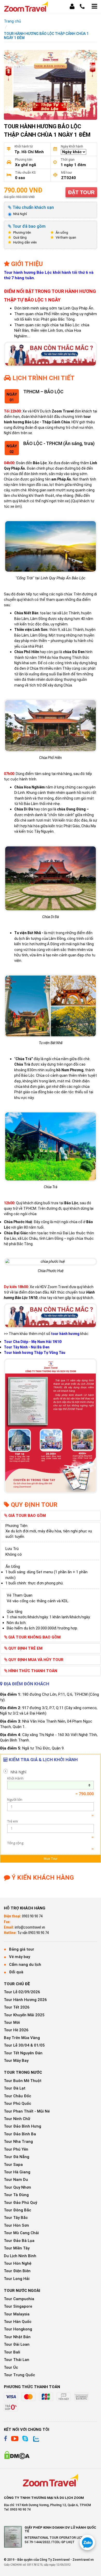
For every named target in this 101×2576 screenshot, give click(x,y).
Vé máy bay (20, 1957)
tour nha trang (18, 2142)
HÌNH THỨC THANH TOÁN (32, 1671)
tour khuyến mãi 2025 (24, 2015)
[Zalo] (35, 2439)
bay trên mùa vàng (22, 2038)
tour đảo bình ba (20, 2134)
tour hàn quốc (18, 2322)
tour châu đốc (17, 2096)
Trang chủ (12, 21)
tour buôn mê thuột (23, 2081)
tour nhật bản (17, 2337)
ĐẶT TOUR (81, 192)
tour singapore (18, 2306)
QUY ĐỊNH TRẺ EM (25, 1648)
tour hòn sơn (16, 2225)
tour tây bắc (16, 2218)
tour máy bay (16, 2061)
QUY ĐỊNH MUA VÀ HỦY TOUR (35, 1660)
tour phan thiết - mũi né (27, 2111)
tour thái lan (17, 2360)
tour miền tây (17, 2248)
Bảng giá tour (22, 1949)
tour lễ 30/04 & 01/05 (24, 2045)
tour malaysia (17, 2314)
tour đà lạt (15, 2088)
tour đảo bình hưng (23, 2126)
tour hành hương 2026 (25, 2000)
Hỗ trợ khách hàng (25, 1908)
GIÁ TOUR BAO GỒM (27, 1516)
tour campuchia (19, 2299)
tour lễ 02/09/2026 (22, 1992)
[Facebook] (6, 2439)
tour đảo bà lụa (19, 2241)
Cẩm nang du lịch (25, 1965)
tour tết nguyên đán (23, 2053)
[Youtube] (15, 2439)
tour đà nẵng (17, 2157)
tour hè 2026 (16, 2030)
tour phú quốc (17, 2103)
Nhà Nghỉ (20, 214)
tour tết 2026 (17, 2007)
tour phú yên (16, 2149)
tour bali (12, 2352)
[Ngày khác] (51, 1785)
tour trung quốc (19, 2375)
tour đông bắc (17, 2210)
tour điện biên (17, 2271)
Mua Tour (51, 1859)
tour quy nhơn (17, 2187)
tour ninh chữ (17, 2119)
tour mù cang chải (21, 2233)
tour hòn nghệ (18, 2263)
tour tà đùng (16, 2195)
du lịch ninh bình (20, 2256)
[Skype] (25, 2439)
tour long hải (17, 2279)
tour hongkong (18, 2329)
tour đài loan (17, 2344)
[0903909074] (87, 2542)
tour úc (11, 2367)
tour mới (12, 2023)
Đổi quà (16, 1972)
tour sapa (13, 2165)
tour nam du (16, 2180)
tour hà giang (17, 2172)
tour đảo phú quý (20, 2203)
